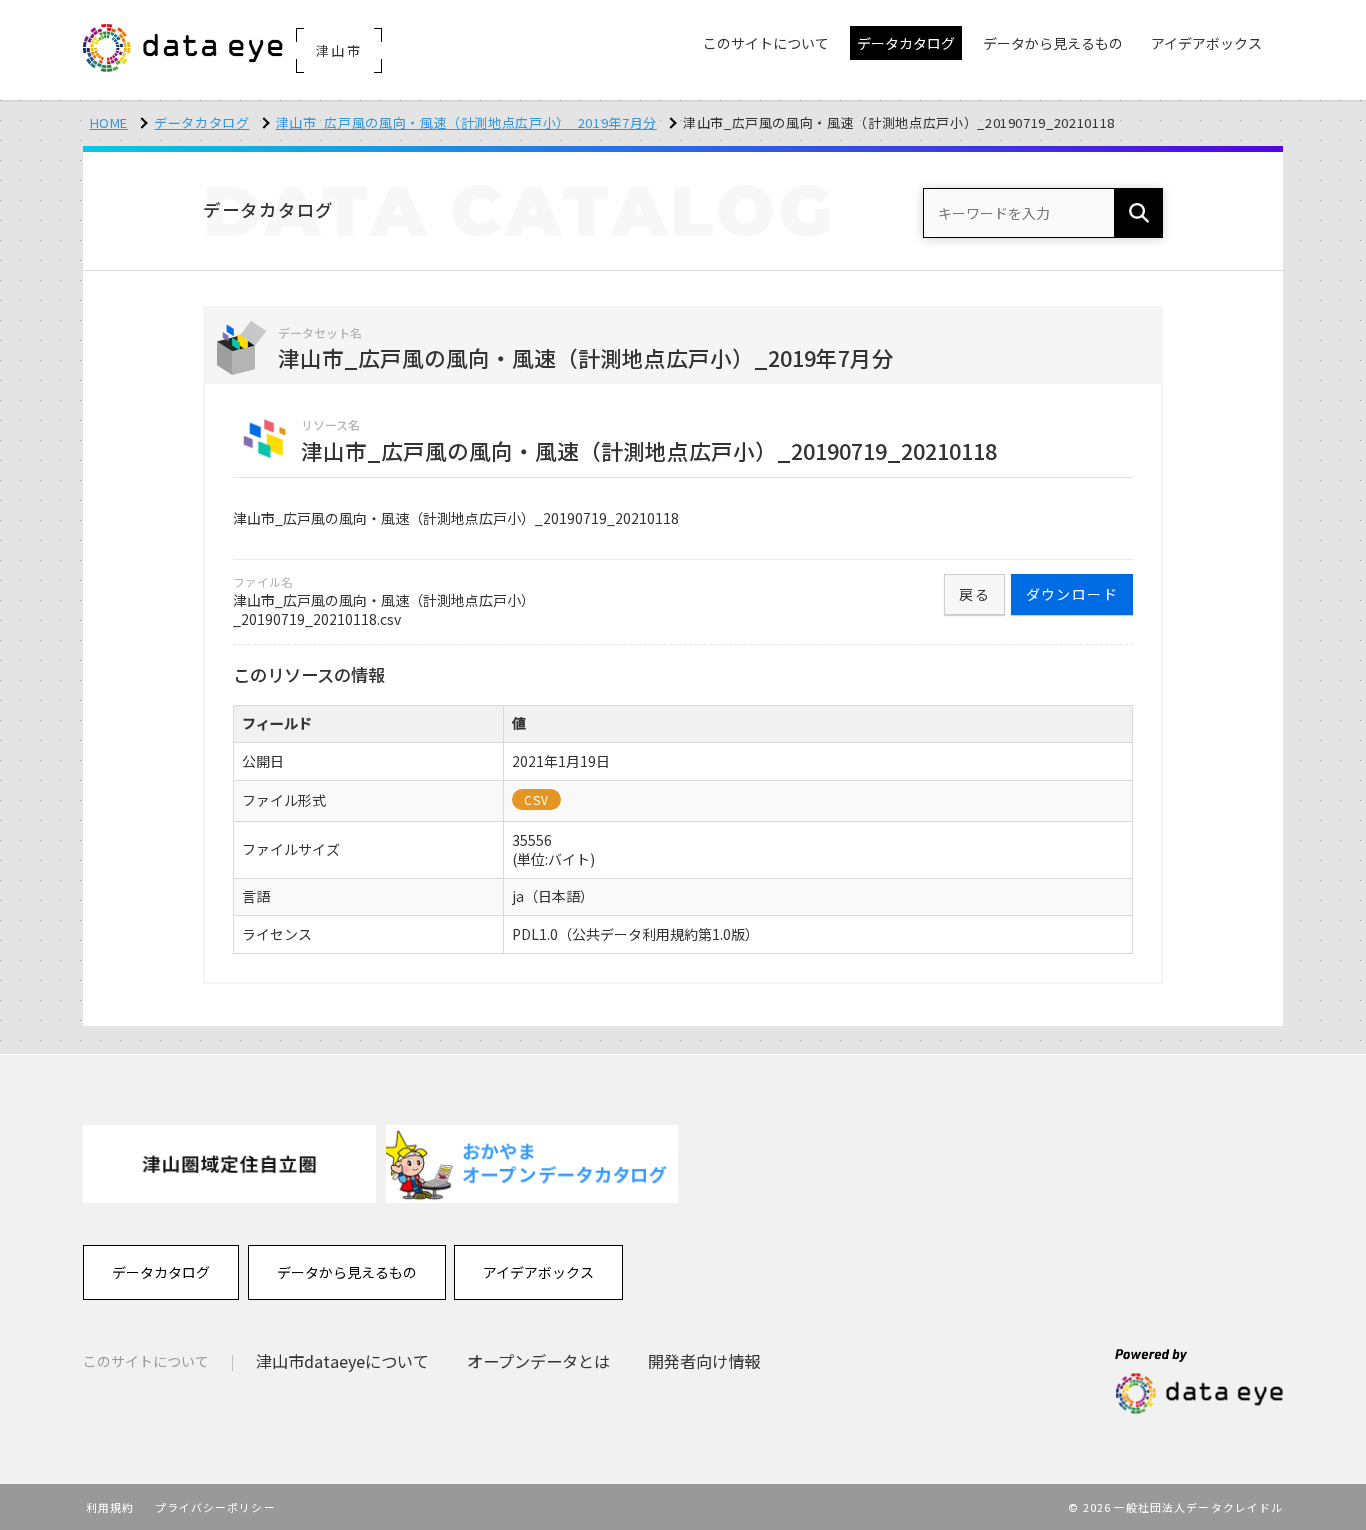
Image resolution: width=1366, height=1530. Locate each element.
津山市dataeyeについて (342, 1361)
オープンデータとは (538, 1361)
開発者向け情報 (704, 1361)
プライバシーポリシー (215, 1507)
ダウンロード (1072, 594)
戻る (974, 594)
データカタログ (202, 122)
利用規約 (110, 1507)
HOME (109, 122)
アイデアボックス (538, 1272)
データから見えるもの (347, 1272)
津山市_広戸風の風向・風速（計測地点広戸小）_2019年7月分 (466, 122)
